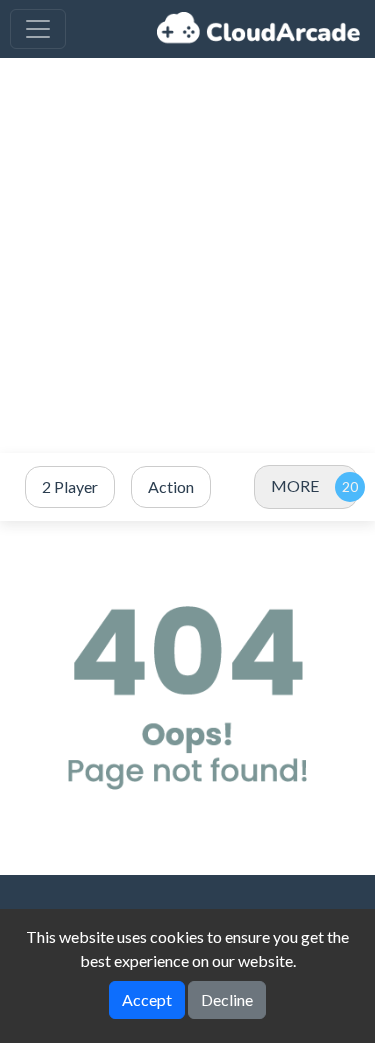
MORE (295, 485)
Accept (147, 999)
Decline (227, 999)
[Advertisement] (187, 255)
